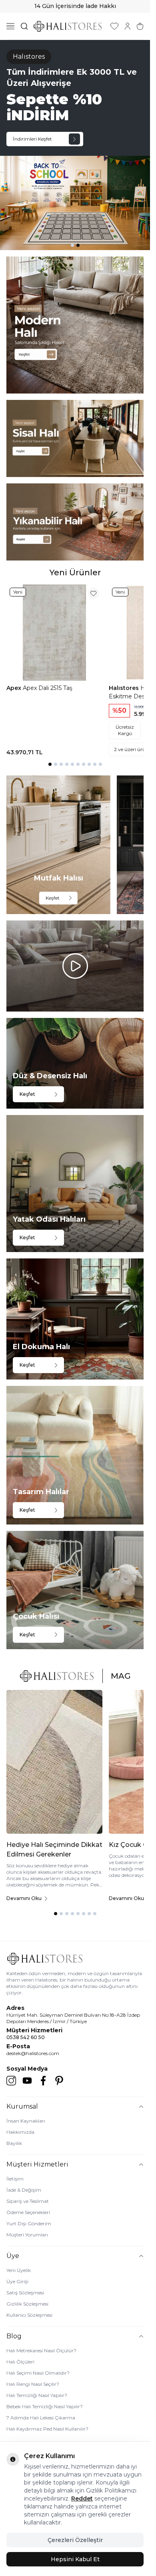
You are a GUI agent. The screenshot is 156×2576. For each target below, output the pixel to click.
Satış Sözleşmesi (25, 2293)
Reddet (82, 2498)
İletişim (15, 2179)
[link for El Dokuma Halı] (75, 1319)
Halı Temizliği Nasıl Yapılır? (37, 2395)
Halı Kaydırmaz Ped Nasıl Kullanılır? (47, 2429)
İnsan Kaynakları (26, 2121)
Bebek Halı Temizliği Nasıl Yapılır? (45, 2406)
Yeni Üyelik (19, 2270)
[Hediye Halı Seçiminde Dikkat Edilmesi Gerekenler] (54, 1762)
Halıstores (125, 688)
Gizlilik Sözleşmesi (27, 2304)
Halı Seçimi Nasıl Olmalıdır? (38, 2373)
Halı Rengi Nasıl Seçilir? (33, 2384)
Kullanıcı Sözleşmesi (29, 2315)
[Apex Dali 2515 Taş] (54, 632)
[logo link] (68, 26)
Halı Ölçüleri (20, 2362)
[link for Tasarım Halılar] (75, 1455)
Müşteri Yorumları (27, 2235)
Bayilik (14, 2143)
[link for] (75, 325)
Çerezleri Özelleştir (75, 2540)
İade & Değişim (24, 2190)
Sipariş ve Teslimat (28, 2201)
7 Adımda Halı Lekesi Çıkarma (41, 2418)
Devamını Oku (24, 1898)
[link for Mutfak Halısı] (58, 845)
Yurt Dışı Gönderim (29, 2223)
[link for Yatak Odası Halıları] (75, 1184)
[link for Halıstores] (75, 145)
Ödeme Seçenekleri (28, 2212)
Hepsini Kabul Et (75, 2559)
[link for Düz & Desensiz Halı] (75, 1063)
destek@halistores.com (33, 2053)
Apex (15, 688)
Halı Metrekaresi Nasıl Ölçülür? (41, 2350)
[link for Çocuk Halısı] (75, 1590)
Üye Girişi (17, 2281)
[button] (72, 245)
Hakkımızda (20, 2132)
